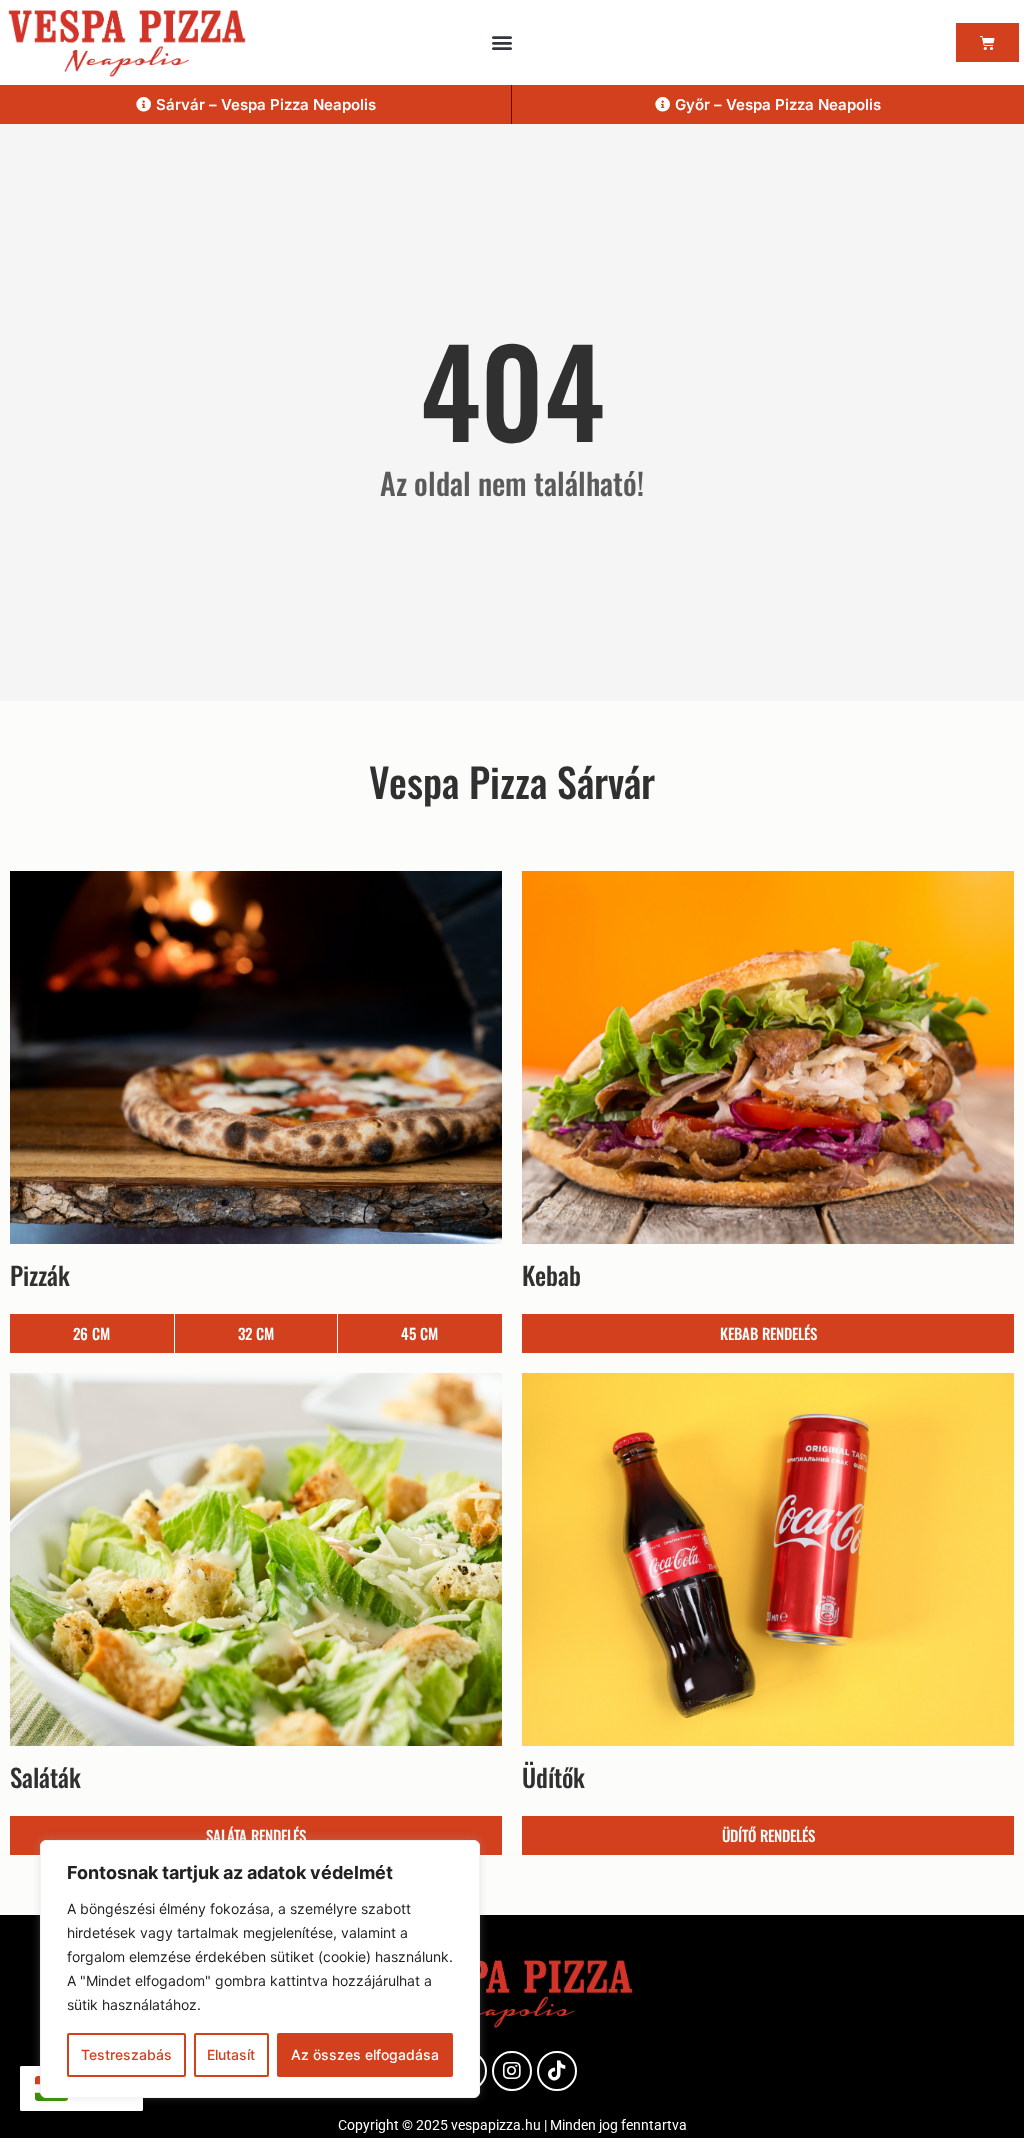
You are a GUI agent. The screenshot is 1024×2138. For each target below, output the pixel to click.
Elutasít (231, 2054)
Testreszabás (126, 2054)
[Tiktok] (557, 2071)
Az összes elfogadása (365, 2054)
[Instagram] (512, 2071)
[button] (502, 42)
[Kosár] (987, 42)
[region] (260, 1969)
